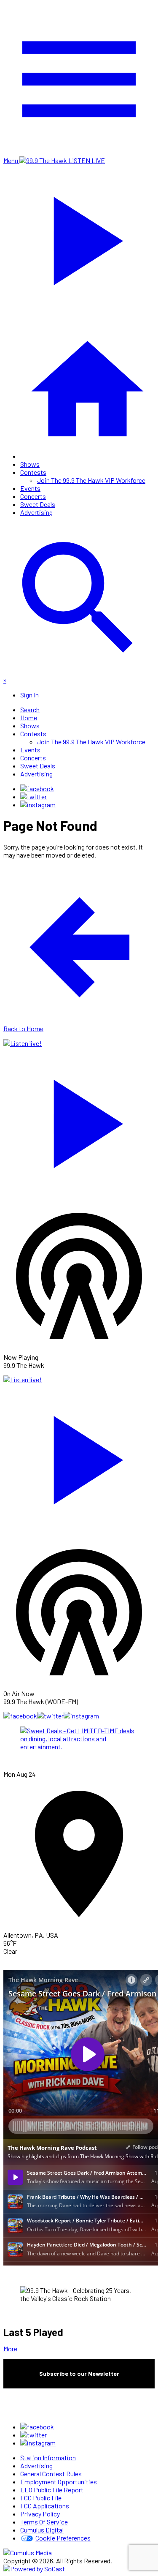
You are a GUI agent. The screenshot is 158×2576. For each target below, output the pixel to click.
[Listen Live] (79, 1120)
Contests (33, 472)
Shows (30, 464)
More (10, 2349)
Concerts (33, 496)
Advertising (36, 512)
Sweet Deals (38, 504)
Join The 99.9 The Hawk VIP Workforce (91, 480)
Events (30, 488)
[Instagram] (38, 805)
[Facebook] (37, 788)
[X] (33, 796)
